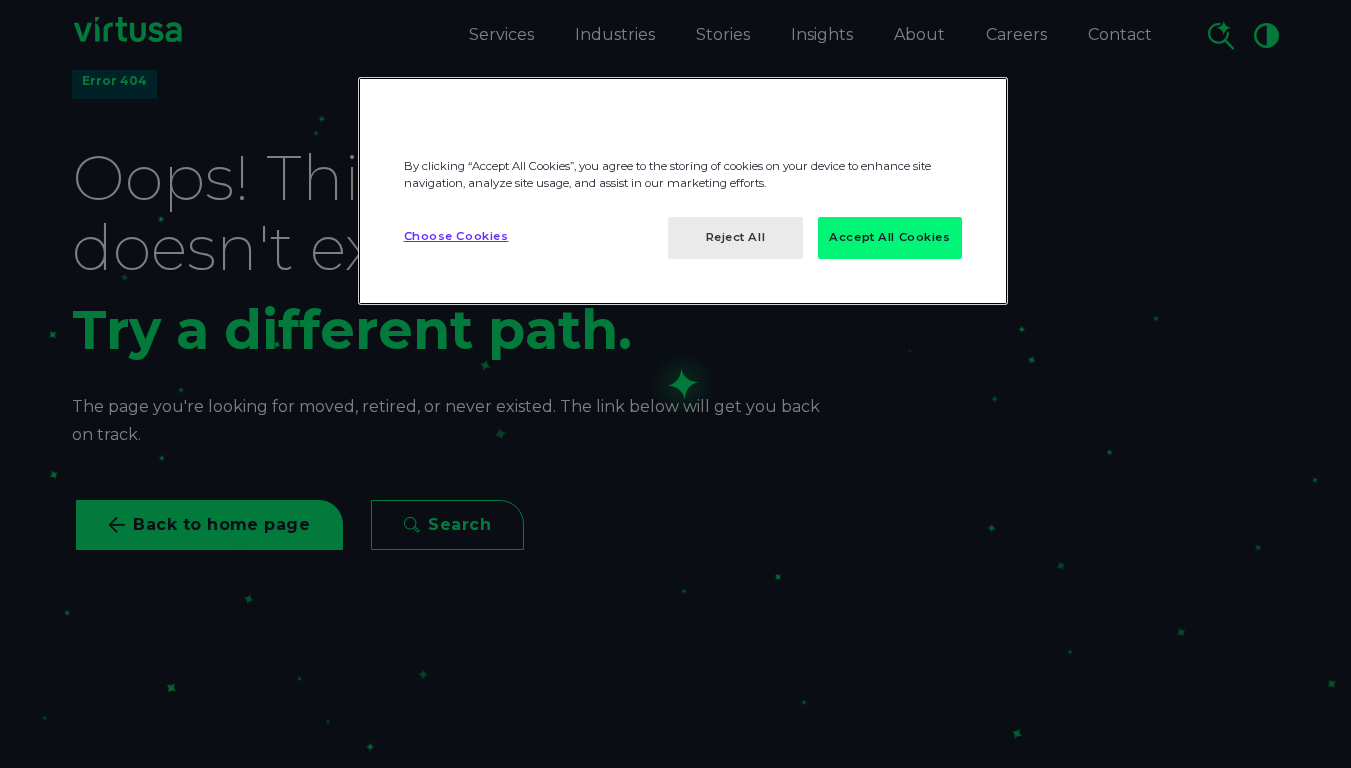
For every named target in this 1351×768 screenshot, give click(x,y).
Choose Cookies (456, 236)
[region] (683, 191)
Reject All (736, 237)
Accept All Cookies (889, 237)
